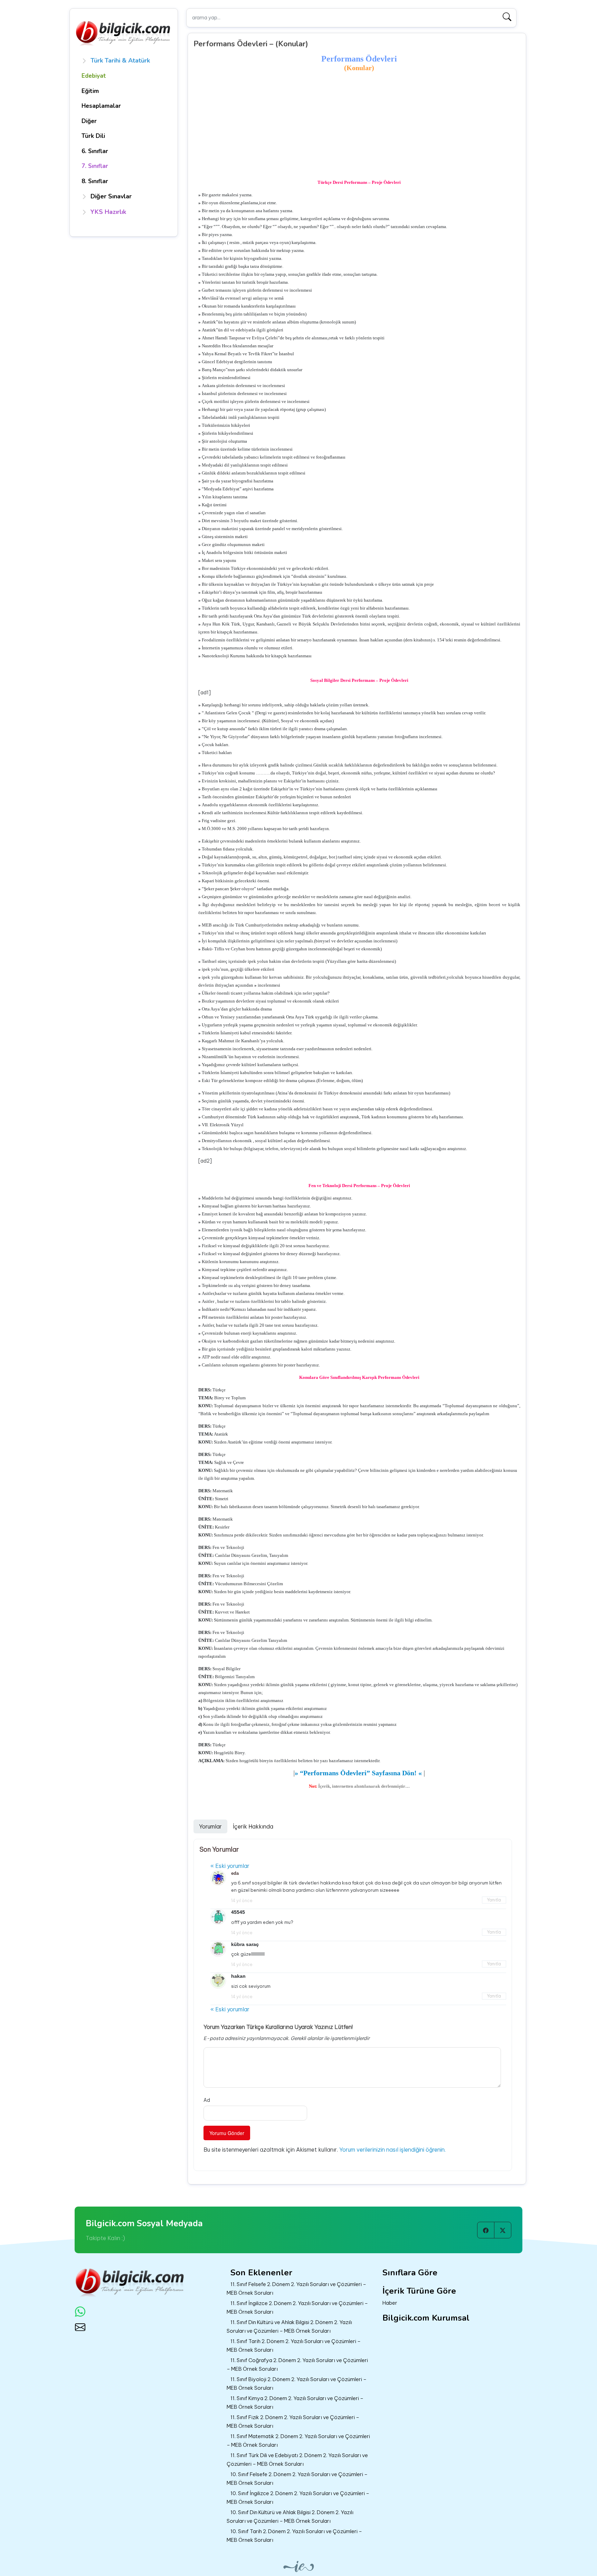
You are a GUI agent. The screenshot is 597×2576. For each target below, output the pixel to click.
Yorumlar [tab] (210, 1826)
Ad (207, 2100)
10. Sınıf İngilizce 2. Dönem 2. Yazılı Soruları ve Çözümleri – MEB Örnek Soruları (298, 2498)
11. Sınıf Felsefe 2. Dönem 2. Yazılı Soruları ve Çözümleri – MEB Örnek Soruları (296, 2288)
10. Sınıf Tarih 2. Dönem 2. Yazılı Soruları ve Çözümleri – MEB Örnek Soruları (294, 2536)
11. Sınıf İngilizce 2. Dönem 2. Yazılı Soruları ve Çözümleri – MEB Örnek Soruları (297, 2307)
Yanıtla (494, 1900)
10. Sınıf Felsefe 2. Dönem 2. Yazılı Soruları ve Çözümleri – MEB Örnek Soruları (297, 2479)
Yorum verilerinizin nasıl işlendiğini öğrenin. (392, 2150)
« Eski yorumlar (230, 1866)
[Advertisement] (359, 125)
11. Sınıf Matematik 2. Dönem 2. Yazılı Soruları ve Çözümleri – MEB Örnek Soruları (298, 2441)
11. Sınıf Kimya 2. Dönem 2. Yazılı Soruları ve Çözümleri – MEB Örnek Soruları (295, 2403)
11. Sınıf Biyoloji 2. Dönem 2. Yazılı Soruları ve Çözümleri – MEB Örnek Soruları (297, 2384)
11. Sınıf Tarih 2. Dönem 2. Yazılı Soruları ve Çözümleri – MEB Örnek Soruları (294, 2345)
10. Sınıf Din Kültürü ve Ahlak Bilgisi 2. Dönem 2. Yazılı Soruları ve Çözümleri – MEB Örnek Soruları (290, 2517)
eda (235, 1873)
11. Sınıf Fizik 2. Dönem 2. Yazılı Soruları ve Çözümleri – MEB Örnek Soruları (293, 2422)
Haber (390, 2303)
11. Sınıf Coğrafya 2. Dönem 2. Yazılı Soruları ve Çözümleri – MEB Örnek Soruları (297, 2365)
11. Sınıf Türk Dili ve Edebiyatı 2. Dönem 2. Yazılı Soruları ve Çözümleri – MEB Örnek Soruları (297, 2460)
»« (358, 1773)
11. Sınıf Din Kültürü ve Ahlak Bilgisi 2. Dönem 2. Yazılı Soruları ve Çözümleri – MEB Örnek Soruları (289, 2326)
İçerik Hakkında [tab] (253, 1826)
